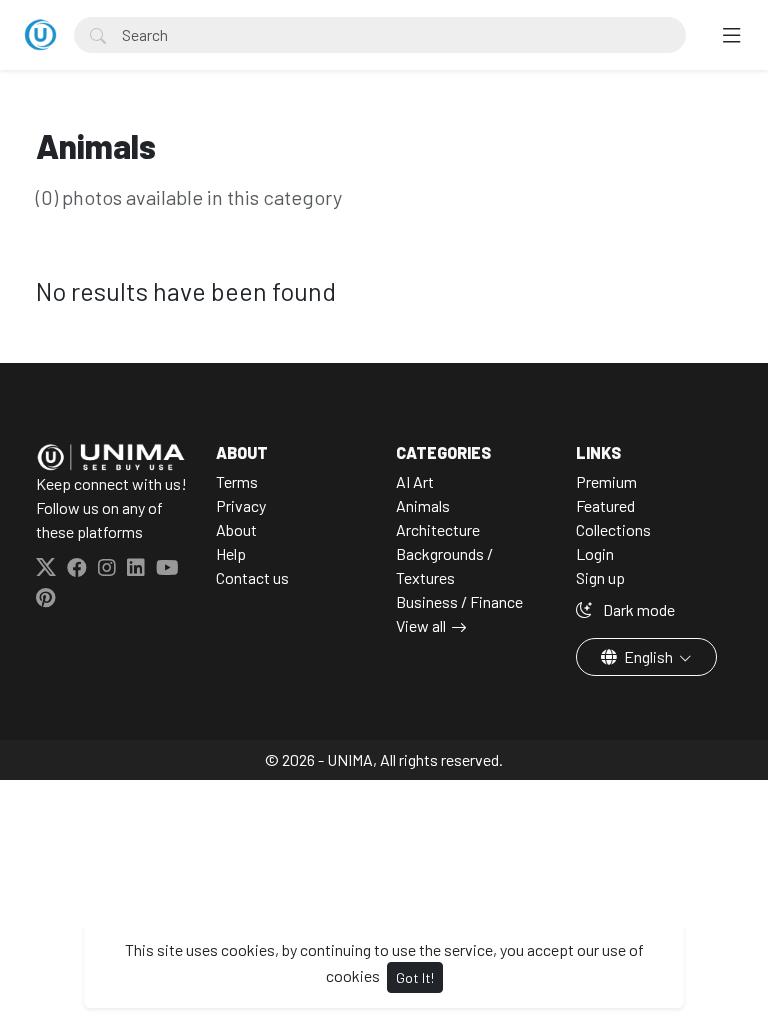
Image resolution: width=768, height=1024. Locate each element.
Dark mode (637, 609)
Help (231, 553)
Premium (606, 481)
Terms (237, 481)
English (648, 656)
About (236, 529)
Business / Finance (459, 601)
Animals (423, 505)
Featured (605, 505)
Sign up (600, 577)
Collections (613, 529)
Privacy (241, 505)
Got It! (415, 977)
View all (421, 625)
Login (595, 553)
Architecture (438, 529)
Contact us (252, 577)
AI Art (415, 481)
